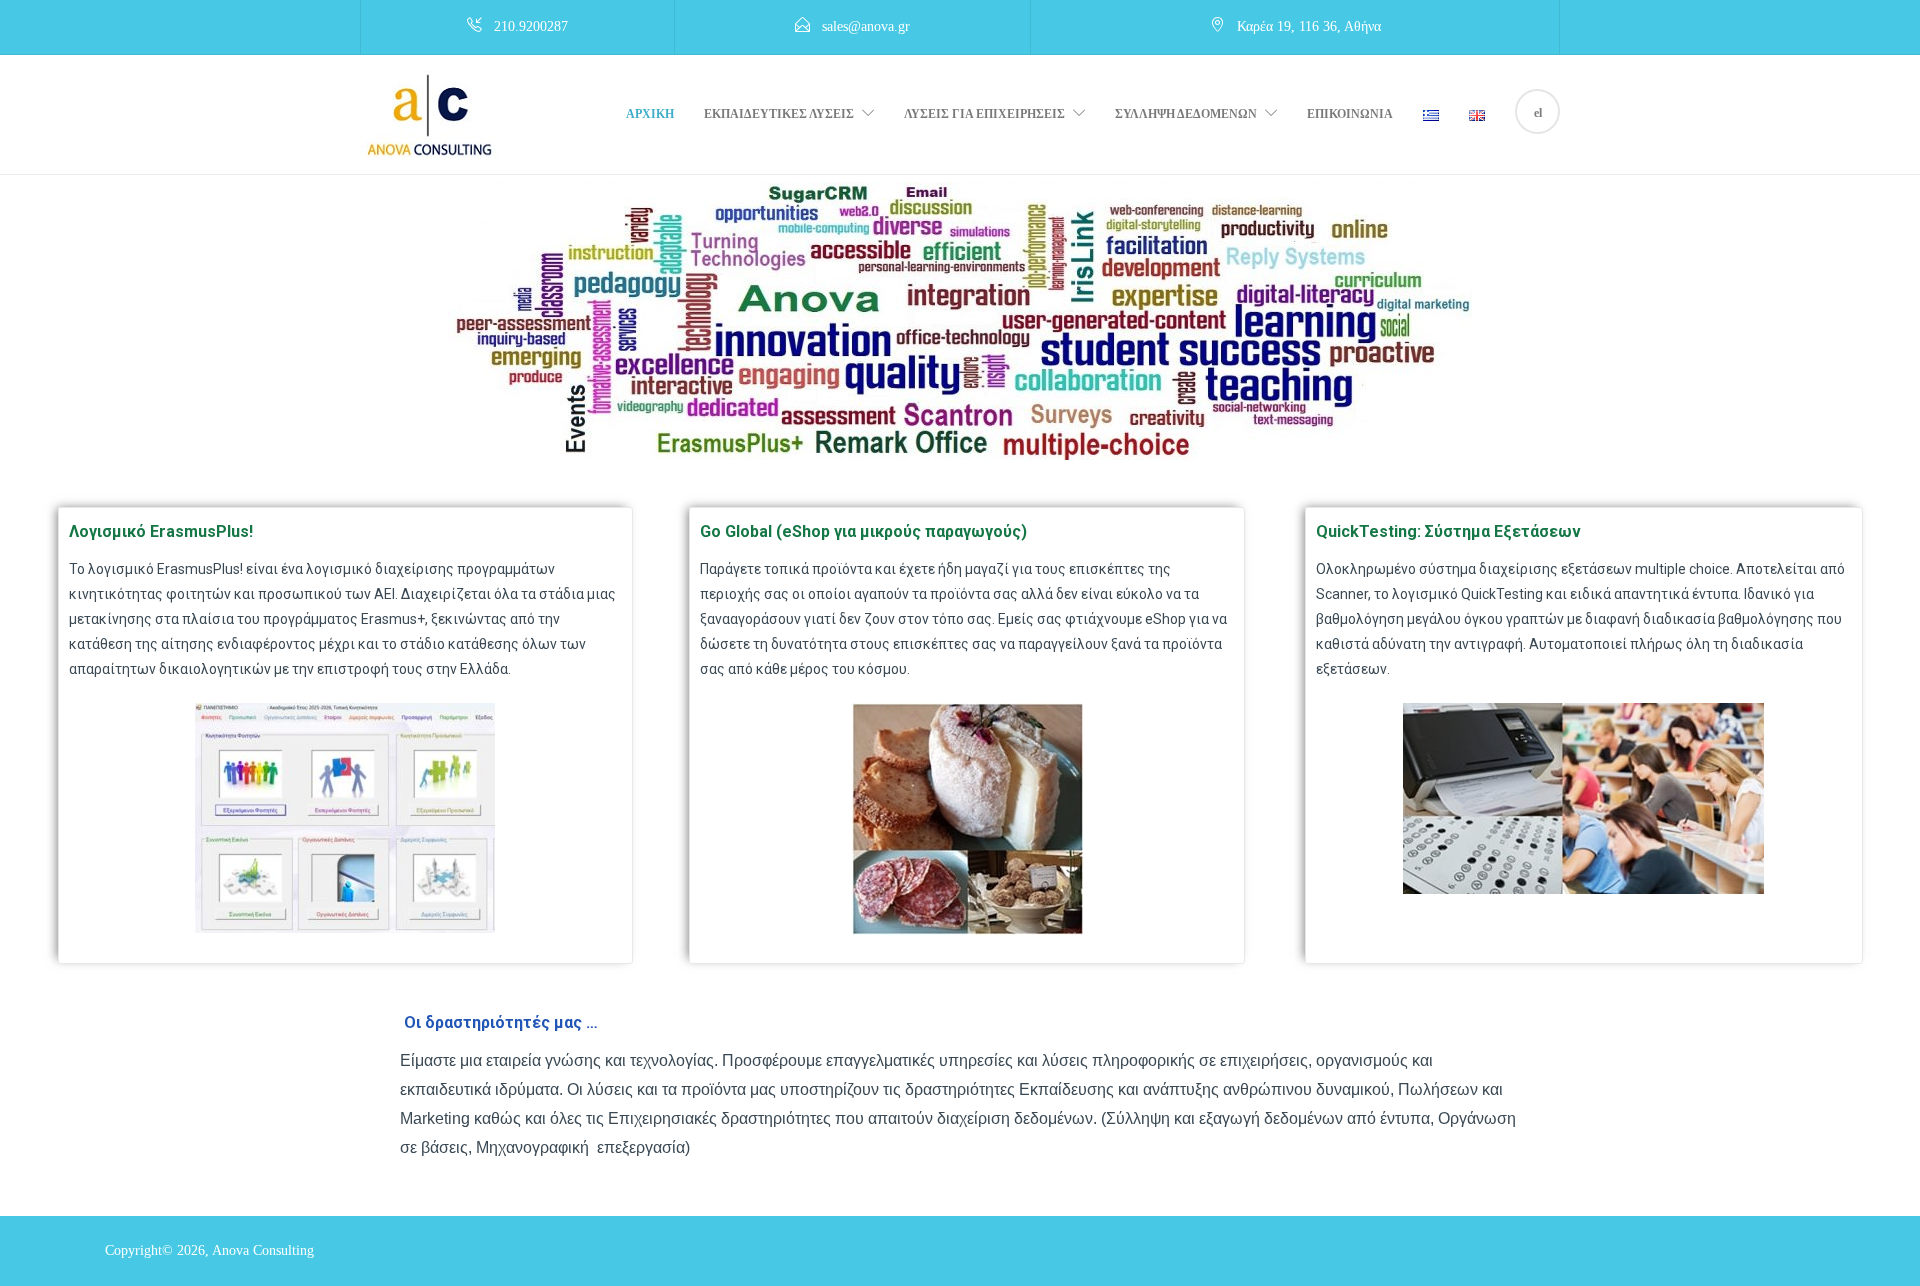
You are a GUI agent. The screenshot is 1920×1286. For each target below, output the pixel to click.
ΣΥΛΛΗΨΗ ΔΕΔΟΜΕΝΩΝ (1186, 114)
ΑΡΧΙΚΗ (650, 114)
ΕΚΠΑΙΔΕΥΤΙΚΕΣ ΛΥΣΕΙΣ (779, 114)
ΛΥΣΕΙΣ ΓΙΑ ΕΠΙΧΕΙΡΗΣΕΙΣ (984, 114)
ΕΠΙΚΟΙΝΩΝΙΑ (1350, 114)
